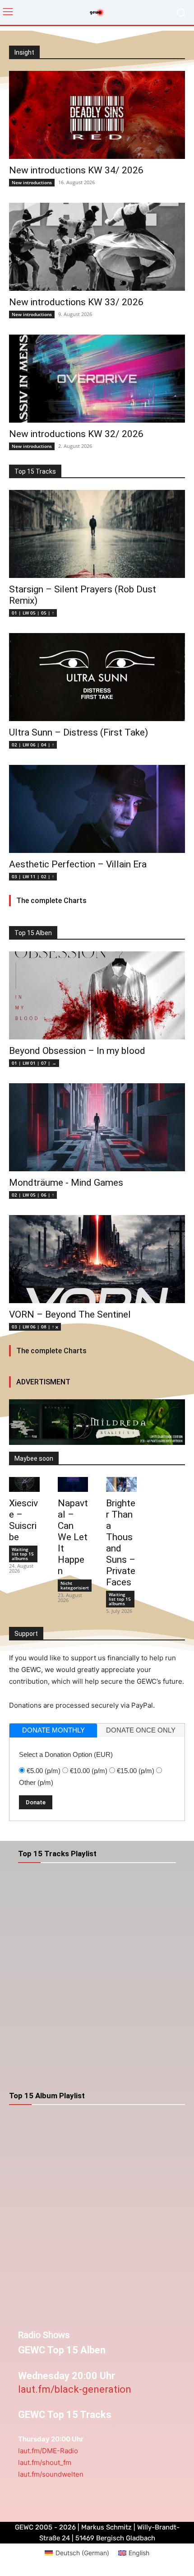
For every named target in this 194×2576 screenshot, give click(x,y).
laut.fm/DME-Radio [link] (48, 2451)
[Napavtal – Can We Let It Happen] (73, 1485)
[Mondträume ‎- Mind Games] (97, 1127)
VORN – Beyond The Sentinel (70, 1314)
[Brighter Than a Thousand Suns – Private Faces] (121, 1485)
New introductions (32, 182)
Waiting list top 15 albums (23, 1554)
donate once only (141, 1730)
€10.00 (89, 1771)
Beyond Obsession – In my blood (77, 1051)
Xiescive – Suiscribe (23, 1520)
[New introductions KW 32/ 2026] (97, 379)
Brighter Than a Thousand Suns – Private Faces (121, 1543)
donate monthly (53, 1730)
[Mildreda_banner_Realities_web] (97, 1422)
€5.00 (44, 1771)
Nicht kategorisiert (75, 1585)
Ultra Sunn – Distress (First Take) (79, 732)
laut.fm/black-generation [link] (75, 2389)
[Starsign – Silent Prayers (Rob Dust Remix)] (97, 534)
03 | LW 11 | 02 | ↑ (33, 876)
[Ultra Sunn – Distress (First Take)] (97, 677)
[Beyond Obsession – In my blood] (97, 995)
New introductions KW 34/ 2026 (76, 170)
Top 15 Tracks (35, 471)
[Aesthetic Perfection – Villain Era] (97, 809)
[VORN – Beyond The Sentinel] (97, 1259)
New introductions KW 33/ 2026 (76, 302)
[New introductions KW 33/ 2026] (97, 247)
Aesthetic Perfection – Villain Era (78, 864)
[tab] (53, 1731)
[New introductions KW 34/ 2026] (97, 115)
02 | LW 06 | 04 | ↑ (33, 745)
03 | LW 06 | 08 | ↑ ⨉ (35, 1327)
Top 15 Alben (33, 933)
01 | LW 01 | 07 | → (34, 1063)
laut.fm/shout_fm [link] (45, 2462)
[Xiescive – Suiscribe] (24, 1485)
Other (36, 1782)
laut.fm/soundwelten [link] (51, 2474)
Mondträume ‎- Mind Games (66, 1183)
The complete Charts (51, 901)
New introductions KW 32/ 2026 (76, 434)
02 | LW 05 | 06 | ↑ (33, 1195)
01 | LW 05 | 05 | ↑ (33, 613)
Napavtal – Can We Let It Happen (73, 1537)
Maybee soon (34, 1458)
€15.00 (136, 1771)
